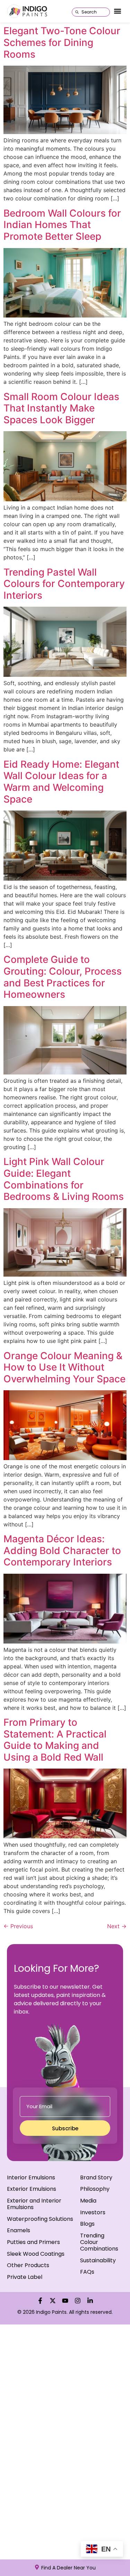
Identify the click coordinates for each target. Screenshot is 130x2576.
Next (117, 1926)
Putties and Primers (33, 2242)
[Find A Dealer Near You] (37, 2567)
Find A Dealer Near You (68, 2568)
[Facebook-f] (40, 2301)
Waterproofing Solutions (40, 2219)
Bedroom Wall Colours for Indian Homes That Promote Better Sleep (62, 225)
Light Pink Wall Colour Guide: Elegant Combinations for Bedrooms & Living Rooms (64, 1179)
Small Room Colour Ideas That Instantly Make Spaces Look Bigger (61, 408)
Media (88, 2201)
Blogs (87, 2224)
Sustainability (98, 2260)
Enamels (19, 2230)
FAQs (87, 2272)
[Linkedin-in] (90, 2301)
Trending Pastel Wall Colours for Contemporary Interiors (64, 584)
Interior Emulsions (31, 2177)
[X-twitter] (53, 2301)
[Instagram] (78, 2301)
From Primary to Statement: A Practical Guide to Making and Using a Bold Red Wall (55, 1740)
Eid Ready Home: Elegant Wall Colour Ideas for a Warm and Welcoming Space (61, 782)
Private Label (25, 2277)
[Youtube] (65, 2301)
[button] (117, 11)
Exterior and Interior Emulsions (34, 2204)
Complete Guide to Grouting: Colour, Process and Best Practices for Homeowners (63, 977)
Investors (93, 2212)
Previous (18, 1926)
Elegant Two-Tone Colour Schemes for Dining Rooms (62, 42)
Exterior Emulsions (32, 2189)
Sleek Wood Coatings (36, 2254)
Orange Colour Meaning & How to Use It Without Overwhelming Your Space (64, 1367)
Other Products (28, 2265)
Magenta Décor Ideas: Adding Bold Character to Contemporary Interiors (62, 1550)
